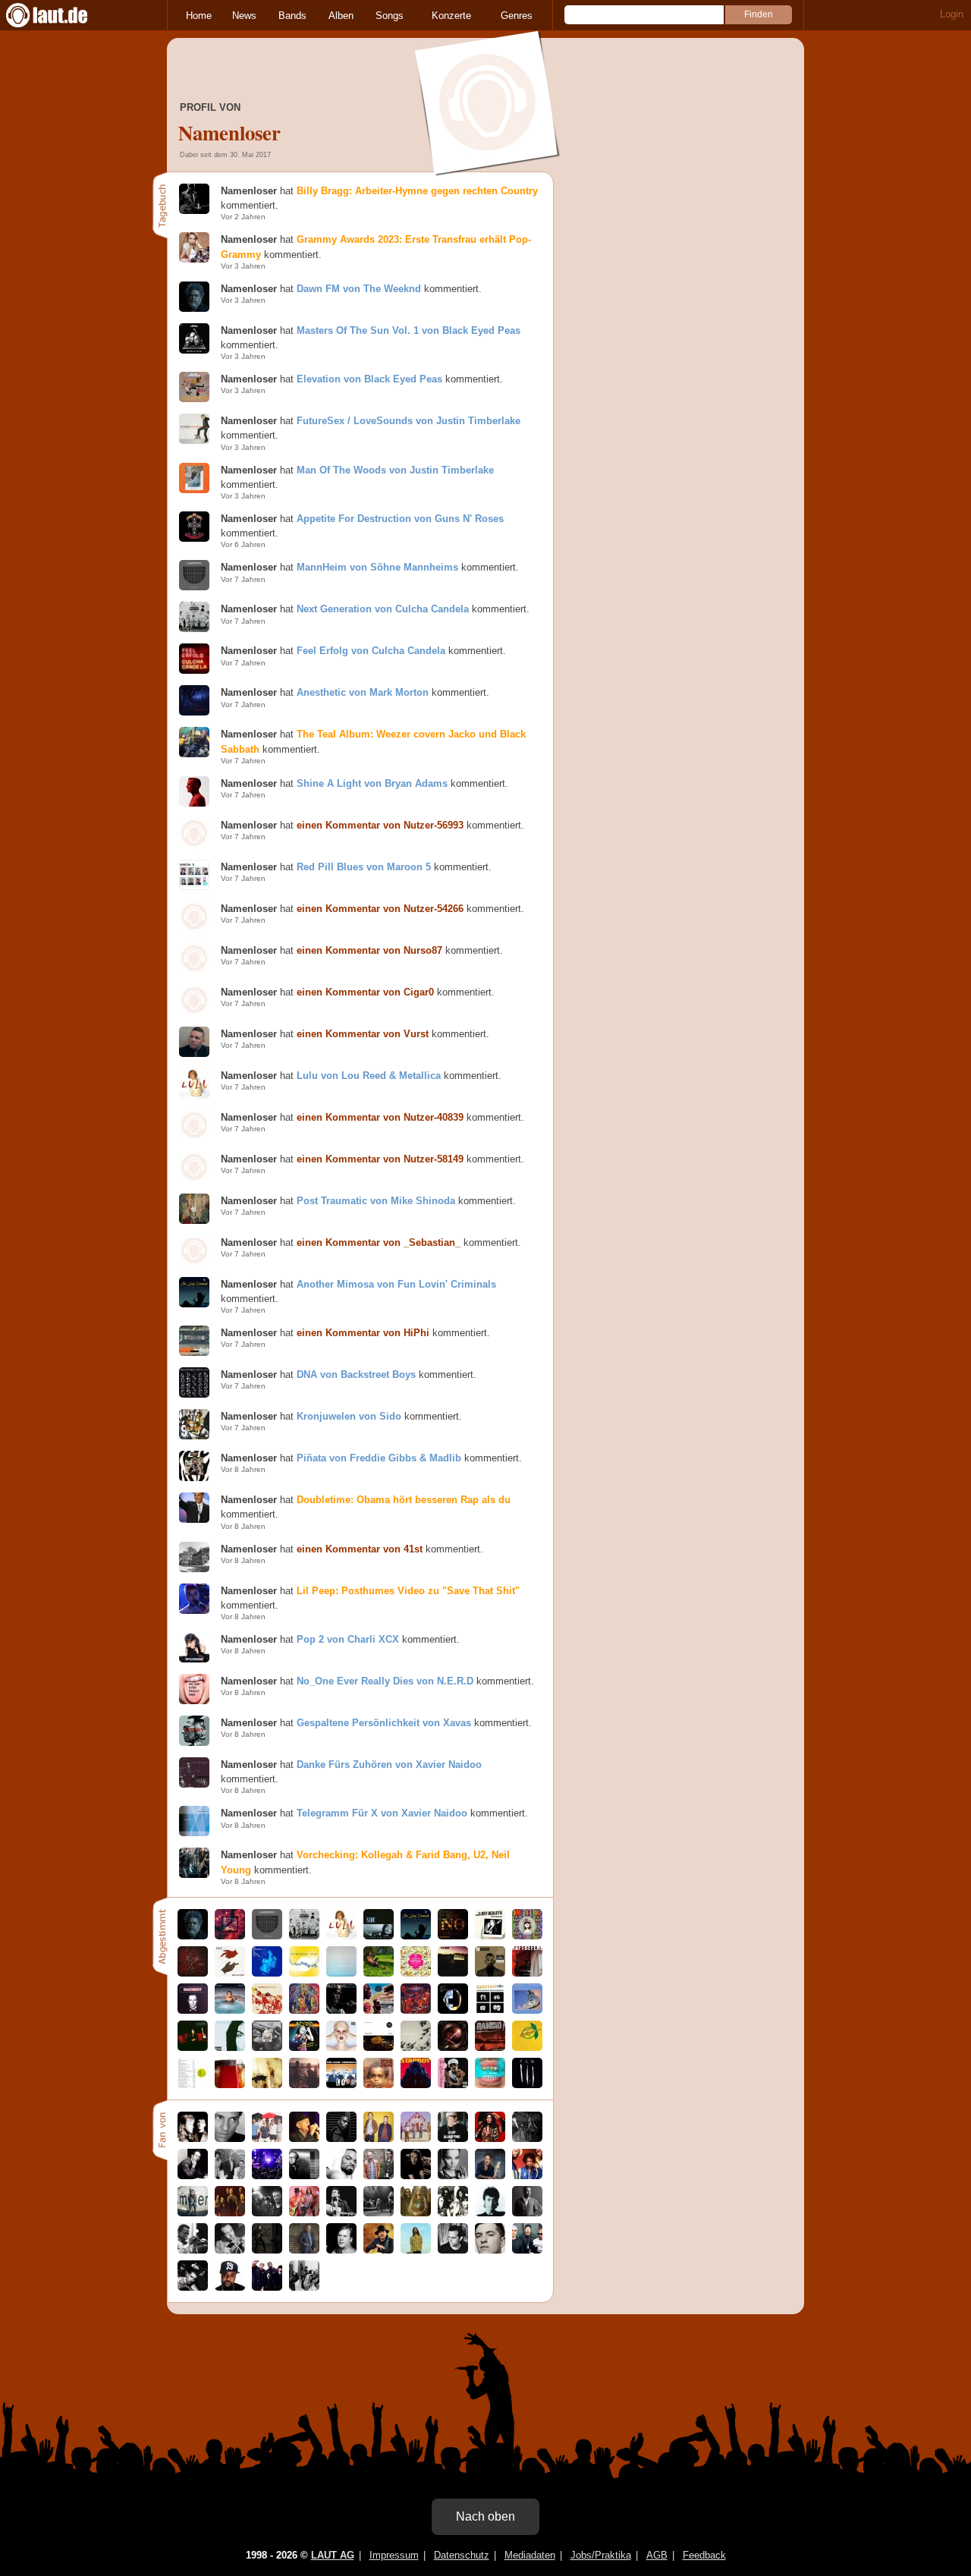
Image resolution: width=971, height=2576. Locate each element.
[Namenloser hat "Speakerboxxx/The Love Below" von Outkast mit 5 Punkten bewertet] (453, 2085)
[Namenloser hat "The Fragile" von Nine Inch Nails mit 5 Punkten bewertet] (230, 2085)
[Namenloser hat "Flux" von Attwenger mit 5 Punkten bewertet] (304, 1973)
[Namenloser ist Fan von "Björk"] (453, 2176)
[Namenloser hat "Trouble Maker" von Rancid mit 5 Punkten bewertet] (490, 2048)
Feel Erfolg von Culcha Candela (371, 651)
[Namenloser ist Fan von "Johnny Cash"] (341, 2213)
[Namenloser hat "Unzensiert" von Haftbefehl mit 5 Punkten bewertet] (527, 1973)
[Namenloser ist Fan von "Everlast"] (453, 2139)
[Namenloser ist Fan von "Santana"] (379, 2250)
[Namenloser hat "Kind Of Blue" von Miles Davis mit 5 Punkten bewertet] (341, 2010)
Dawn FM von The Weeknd (359, 289)
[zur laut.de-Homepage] (61, 15)
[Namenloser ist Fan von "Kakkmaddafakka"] (267, 2139)
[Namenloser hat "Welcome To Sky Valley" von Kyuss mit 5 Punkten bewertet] (453, 1973)
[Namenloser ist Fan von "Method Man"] (341, 2176)
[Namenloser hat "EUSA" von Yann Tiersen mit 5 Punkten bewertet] (341, 1973)
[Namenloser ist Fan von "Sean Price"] (230, 2287)
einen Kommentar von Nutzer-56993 (380, 825)
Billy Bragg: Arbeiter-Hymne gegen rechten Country (417, 191)
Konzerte (451, 16)
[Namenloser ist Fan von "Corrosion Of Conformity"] (379, 2213)
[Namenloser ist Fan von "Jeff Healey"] (341, 2250)
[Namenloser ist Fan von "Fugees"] (527, 2176)
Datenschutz (462, 2555)
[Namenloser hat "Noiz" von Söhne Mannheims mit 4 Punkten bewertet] (453, 1936)
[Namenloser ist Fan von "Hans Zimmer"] (193, 2176)
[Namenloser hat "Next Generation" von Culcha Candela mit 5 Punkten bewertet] (304, 1936)
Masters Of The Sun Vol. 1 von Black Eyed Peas (409, 330)
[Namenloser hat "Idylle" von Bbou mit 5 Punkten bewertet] (379, 1973)
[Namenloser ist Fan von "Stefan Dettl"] (416, 2139)
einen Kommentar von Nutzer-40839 (380, 1117)
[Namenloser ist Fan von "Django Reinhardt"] (230, 2250)
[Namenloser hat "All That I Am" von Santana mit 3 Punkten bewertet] (267, 2010)
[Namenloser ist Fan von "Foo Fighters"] (230, 2213)
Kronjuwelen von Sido (349, 1416)
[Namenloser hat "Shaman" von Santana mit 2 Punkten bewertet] (304, 2010)
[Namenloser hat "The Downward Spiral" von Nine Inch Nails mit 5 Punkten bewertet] (267, 2085)
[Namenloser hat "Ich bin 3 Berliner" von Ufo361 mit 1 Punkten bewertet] (490, 2085)
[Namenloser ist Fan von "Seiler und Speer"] (379, 2176)
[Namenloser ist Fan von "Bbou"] (193, 2213)
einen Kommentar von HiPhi (363, 1333)
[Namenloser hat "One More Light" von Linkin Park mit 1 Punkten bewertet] (304, 2085)
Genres (517, 16)
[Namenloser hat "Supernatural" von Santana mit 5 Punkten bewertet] (416, 2010)
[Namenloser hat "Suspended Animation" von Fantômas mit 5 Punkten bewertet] (416, 1973)
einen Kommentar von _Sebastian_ (379, 1242)
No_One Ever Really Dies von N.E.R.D (385, 1681)
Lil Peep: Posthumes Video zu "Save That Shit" (408, 1591)
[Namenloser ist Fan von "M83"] (453, 2250)
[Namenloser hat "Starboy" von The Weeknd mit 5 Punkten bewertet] (416, 2085)
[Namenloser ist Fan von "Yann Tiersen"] (416, 2176)
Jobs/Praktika (601, 2555)
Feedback (704, 2555)
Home (199, 16)
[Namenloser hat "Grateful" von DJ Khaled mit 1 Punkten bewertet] (230, 2010)
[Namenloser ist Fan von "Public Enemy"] (304, 2287)
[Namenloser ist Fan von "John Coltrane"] (527, 2213)
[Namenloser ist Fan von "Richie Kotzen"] (490, 2176)
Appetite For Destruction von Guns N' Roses (400, 519)
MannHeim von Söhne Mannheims (377, 567)
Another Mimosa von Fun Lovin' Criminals (396, 1284)
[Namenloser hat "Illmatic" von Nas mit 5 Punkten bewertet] (379, 2085)
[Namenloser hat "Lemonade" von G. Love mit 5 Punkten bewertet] (527, 2048)
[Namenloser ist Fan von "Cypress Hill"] (527, 2250)
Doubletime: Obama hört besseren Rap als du (404, 1500)
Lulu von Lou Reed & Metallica (369, 1076)
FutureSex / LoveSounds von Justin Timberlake (409, 421)
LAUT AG (333, 2555)
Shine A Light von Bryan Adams (372, 783)
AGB (657, 2555)
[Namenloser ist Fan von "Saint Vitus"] (416, 2213)
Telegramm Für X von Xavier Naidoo (382, 1813)
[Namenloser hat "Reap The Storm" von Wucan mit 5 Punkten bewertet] (230, 1973)
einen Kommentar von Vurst (363, 1034)
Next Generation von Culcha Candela (383, 609)
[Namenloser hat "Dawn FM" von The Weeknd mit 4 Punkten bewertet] (193, 1936)
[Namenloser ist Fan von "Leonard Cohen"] (304, 2139)
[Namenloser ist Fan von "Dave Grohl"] (527, 2139)
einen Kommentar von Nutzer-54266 (380, 909)
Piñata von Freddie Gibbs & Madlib (379, 1458)
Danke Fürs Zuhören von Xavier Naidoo (389, 1765)
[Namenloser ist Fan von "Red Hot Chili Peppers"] (304, 2213)
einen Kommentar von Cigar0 (365, 992)
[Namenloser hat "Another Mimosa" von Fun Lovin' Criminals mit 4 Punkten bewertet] (416, 1936)
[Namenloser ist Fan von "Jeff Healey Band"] (193, 2139)
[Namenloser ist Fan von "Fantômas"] (267, 2213)
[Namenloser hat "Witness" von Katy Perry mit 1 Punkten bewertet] (341, 2048)
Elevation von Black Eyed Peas (369, 379)
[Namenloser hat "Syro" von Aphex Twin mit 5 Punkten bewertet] (193, 2085)
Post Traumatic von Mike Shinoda (376, 1201)
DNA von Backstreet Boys (356, 1374)
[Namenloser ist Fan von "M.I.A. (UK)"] (490, 2139)
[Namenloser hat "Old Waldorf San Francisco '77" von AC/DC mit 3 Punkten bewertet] (304, 2048)
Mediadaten (530, 2555)
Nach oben (485, 2516)
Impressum (394, 2555)
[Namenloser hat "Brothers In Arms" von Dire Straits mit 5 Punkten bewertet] (527, 2010)
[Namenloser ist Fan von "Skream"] (490, 2250)
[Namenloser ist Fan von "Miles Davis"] (193, 2250)
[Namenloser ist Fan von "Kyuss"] (453, 2213)
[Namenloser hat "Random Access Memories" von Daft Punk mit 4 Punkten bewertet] (453, 2010)
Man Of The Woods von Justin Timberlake (395, 470)
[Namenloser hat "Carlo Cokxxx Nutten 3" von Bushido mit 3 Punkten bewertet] (527, 2085)
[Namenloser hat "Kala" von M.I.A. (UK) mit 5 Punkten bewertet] (527, 1936)
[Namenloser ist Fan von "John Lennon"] (490, 2213)
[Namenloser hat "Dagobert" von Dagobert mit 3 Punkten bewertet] (193, 2010)
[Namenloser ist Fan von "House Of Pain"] (193, 2287)
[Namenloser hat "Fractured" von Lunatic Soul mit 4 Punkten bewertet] (193, 1973)
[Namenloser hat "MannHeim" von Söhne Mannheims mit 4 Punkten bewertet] (267, 1936)
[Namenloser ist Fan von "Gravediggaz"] (267, 2287)
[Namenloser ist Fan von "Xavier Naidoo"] (230, 2139)
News (244, 16)
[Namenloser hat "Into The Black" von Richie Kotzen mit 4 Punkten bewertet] (230, 2048)
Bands (292, 16)
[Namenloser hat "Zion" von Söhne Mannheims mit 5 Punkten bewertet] (230, 1936)
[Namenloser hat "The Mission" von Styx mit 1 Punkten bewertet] (453, 2048)
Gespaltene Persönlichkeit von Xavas (384, 1723)
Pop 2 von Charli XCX (348, 1639)
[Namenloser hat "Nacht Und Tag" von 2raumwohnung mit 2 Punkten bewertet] (379, 2048)
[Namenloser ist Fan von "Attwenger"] (267, 2176)
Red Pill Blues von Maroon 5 (364, 867)
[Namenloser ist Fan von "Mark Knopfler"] (304, 2250)
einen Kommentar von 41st (360, 1549)
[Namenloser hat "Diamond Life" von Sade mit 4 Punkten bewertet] (379, 1936)
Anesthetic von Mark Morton (363, 692)
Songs (390, 16)
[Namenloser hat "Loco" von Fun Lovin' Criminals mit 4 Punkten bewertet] (341, 2085)
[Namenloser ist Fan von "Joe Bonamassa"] (267, 2250)
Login (952, 14)
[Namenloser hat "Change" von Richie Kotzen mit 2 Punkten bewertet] (193, 2048)
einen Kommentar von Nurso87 (369, 950)
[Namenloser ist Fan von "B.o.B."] (341, 2139)
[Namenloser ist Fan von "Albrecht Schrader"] (304, 2176)
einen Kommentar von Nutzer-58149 (380, 1159)
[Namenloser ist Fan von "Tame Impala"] (416, 2250)
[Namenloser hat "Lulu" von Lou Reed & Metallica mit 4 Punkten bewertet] (341, 1936)
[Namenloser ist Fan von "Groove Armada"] (379, 2139)
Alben (341, 16)
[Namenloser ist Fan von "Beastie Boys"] (230, 2176)
